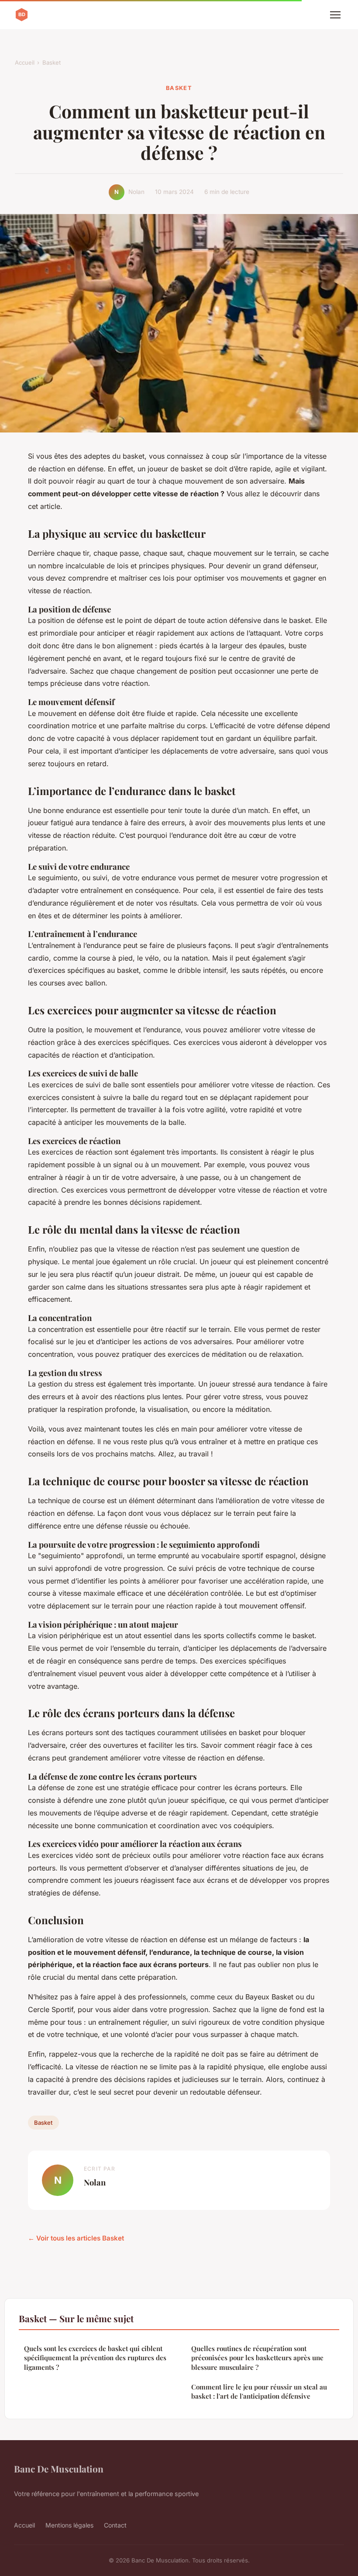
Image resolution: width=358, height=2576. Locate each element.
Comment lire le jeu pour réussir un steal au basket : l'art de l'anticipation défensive (259, 2391)
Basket (52, 62)
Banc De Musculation (59, 2469)
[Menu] (335, 15)
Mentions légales (69, 2525)
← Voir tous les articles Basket (76, 2238)
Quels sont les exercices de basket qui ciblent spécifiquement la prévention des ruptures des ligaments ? (95, 2358)
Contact (115, 2525)
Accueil (25, 62)
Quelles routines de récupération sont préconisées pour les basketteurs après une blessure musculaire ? (257, 2358)
